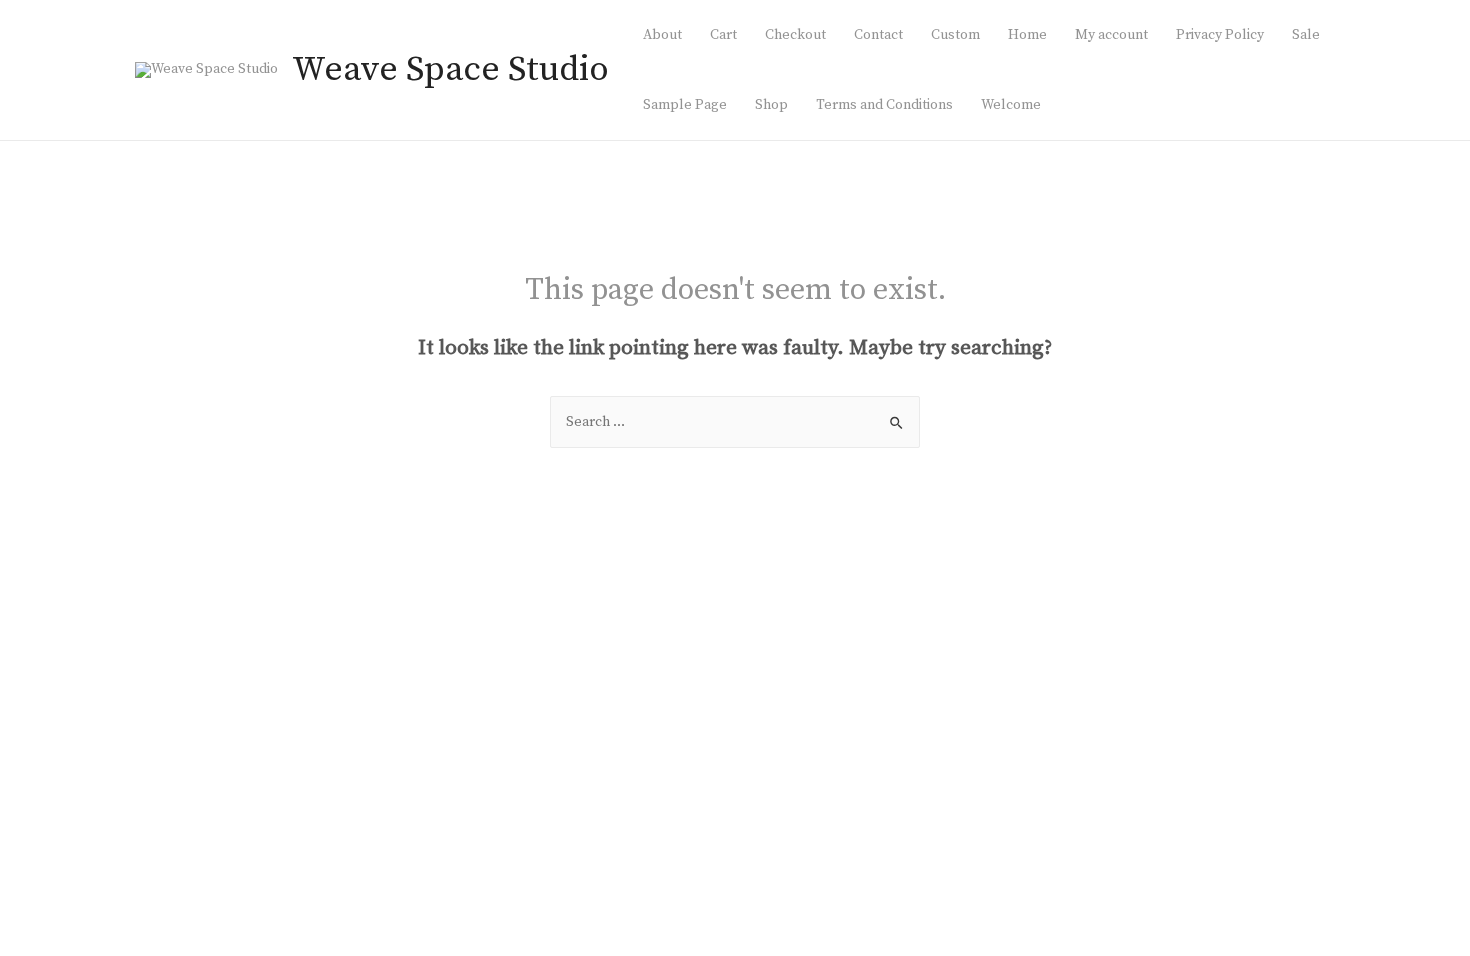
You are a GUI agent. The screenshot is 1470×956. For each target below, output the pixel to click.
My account (1111, 35)
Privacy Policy (1220, 35)
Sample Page (685, 105)
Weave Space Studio (450, 70)
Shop (771, 105)
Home (1027, 35)
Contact (878, 35)
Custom (955, 35)
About (662, 35)
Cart (723, 35)
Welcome (1011, 105)
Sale (1306, 35)
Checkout (795, 35)
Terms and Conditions (884, 105)
